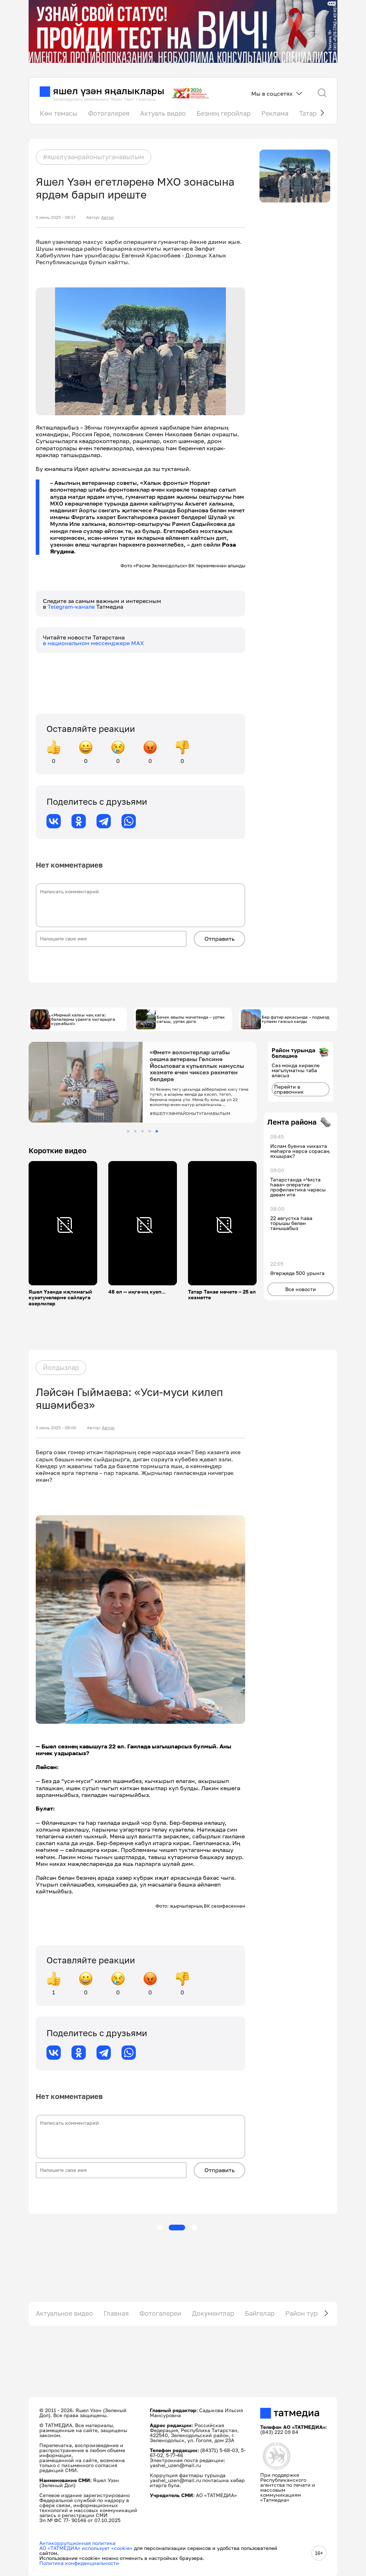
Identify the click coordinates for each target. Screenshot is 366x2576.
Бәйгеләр (260, 2313)
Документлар (213, 2313)
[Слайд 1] (128, 1131)
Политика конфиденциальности (79, 2563)
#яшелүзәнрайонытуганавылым (93, 157)
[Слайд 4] (150, 1131)
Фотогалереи (160, 2313)
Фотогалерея (109, 113)
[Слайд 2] (135, 1131)
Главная (116, 2313)
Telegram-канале (72, 607)
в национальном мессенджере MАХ (93, 643)
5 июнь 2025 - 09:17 (56, 217)
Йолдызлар (61, 1367)
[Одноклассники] (79, 821)
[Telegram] (104, 821)
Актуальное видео (64, 2313)
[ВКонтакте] (54, 821)
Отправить (219, 939)
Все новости (301, 1289)
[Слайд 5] (157, 1131)
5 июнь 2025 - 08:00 (56, 1428)
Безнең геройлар (224, 113)
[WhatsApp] (129, 821)
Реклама (275, 113)
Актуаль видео (163, 113)
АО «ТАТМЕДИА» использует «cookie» (86, 2548)
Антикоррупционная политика (77, 2543)
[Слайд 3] (142, 1131)
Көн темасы (58, 113)
